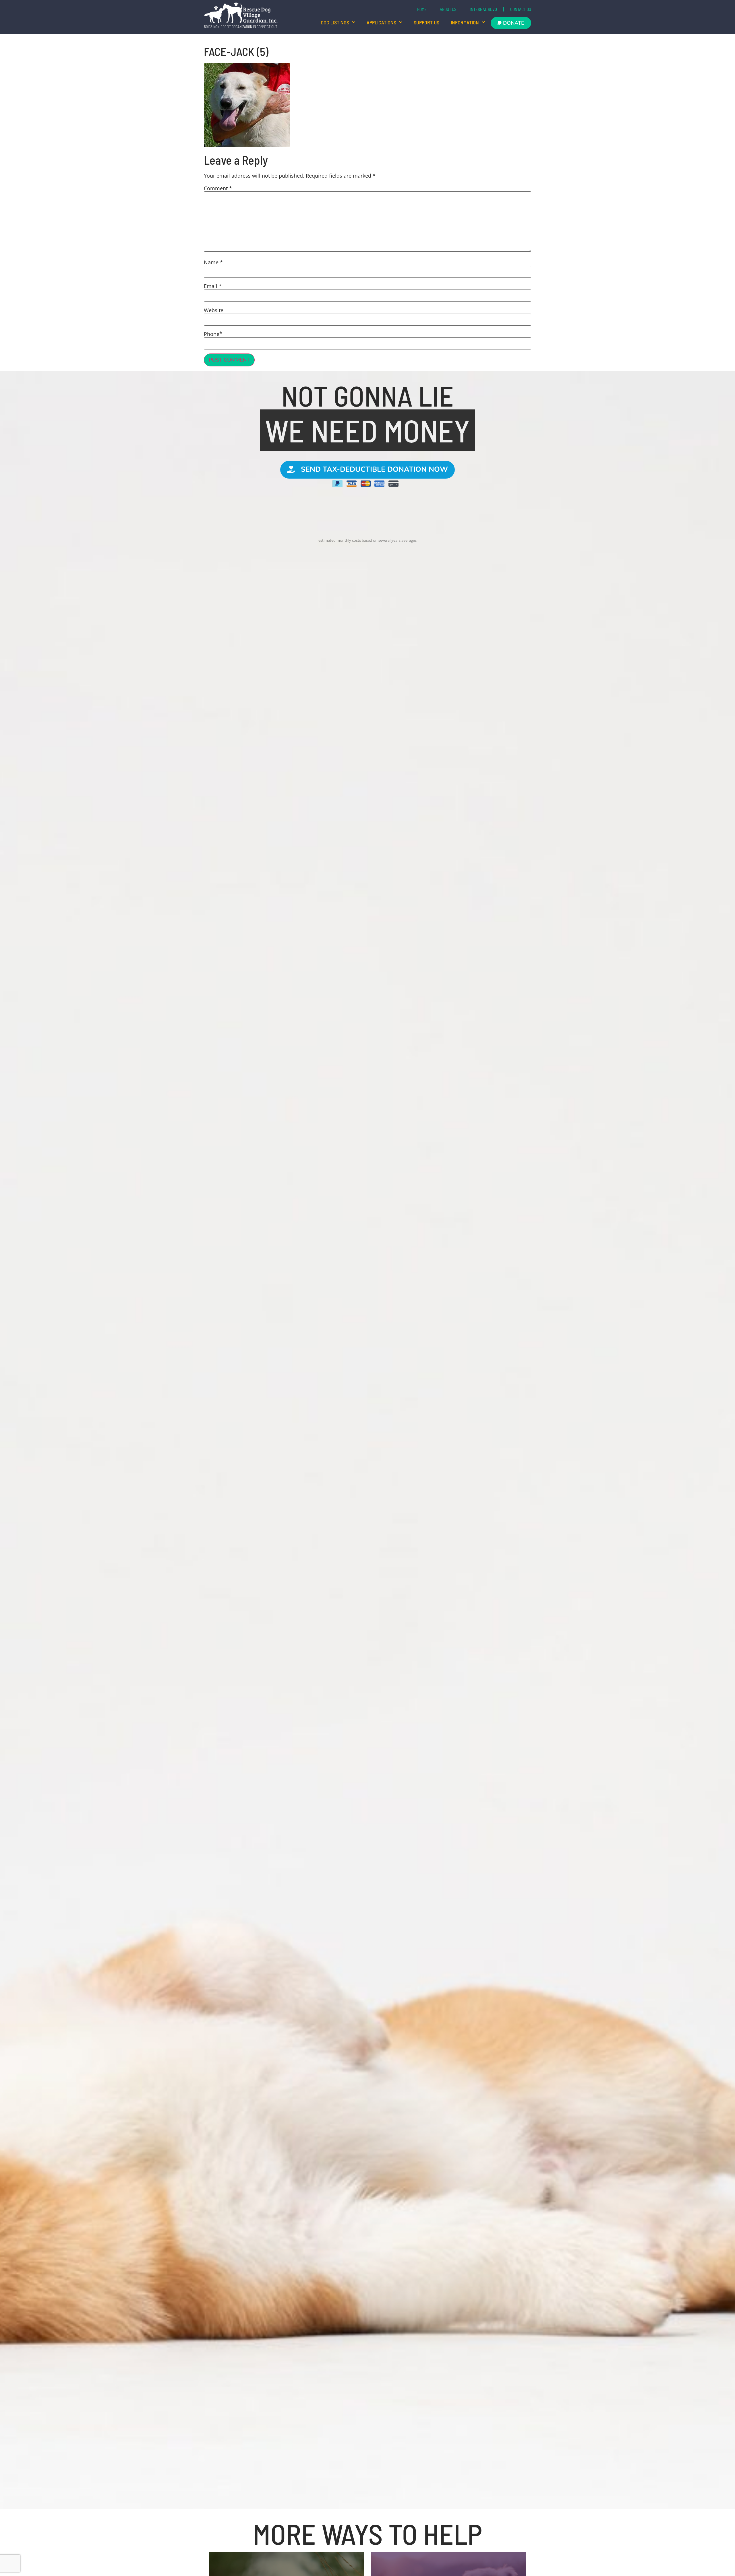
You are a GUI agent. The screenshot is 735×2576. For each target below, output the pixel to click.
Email (213, 286)
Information (465, 22)
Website (214, 310)
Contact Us (521, 9)
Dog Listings (335, 22)
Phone (212, 334)
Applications (381, 22)
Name (213, 262)
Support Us (427, 22)
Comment (218, 188)
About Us (448, 9)
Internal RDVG (483, 9)
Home (422, 9)
